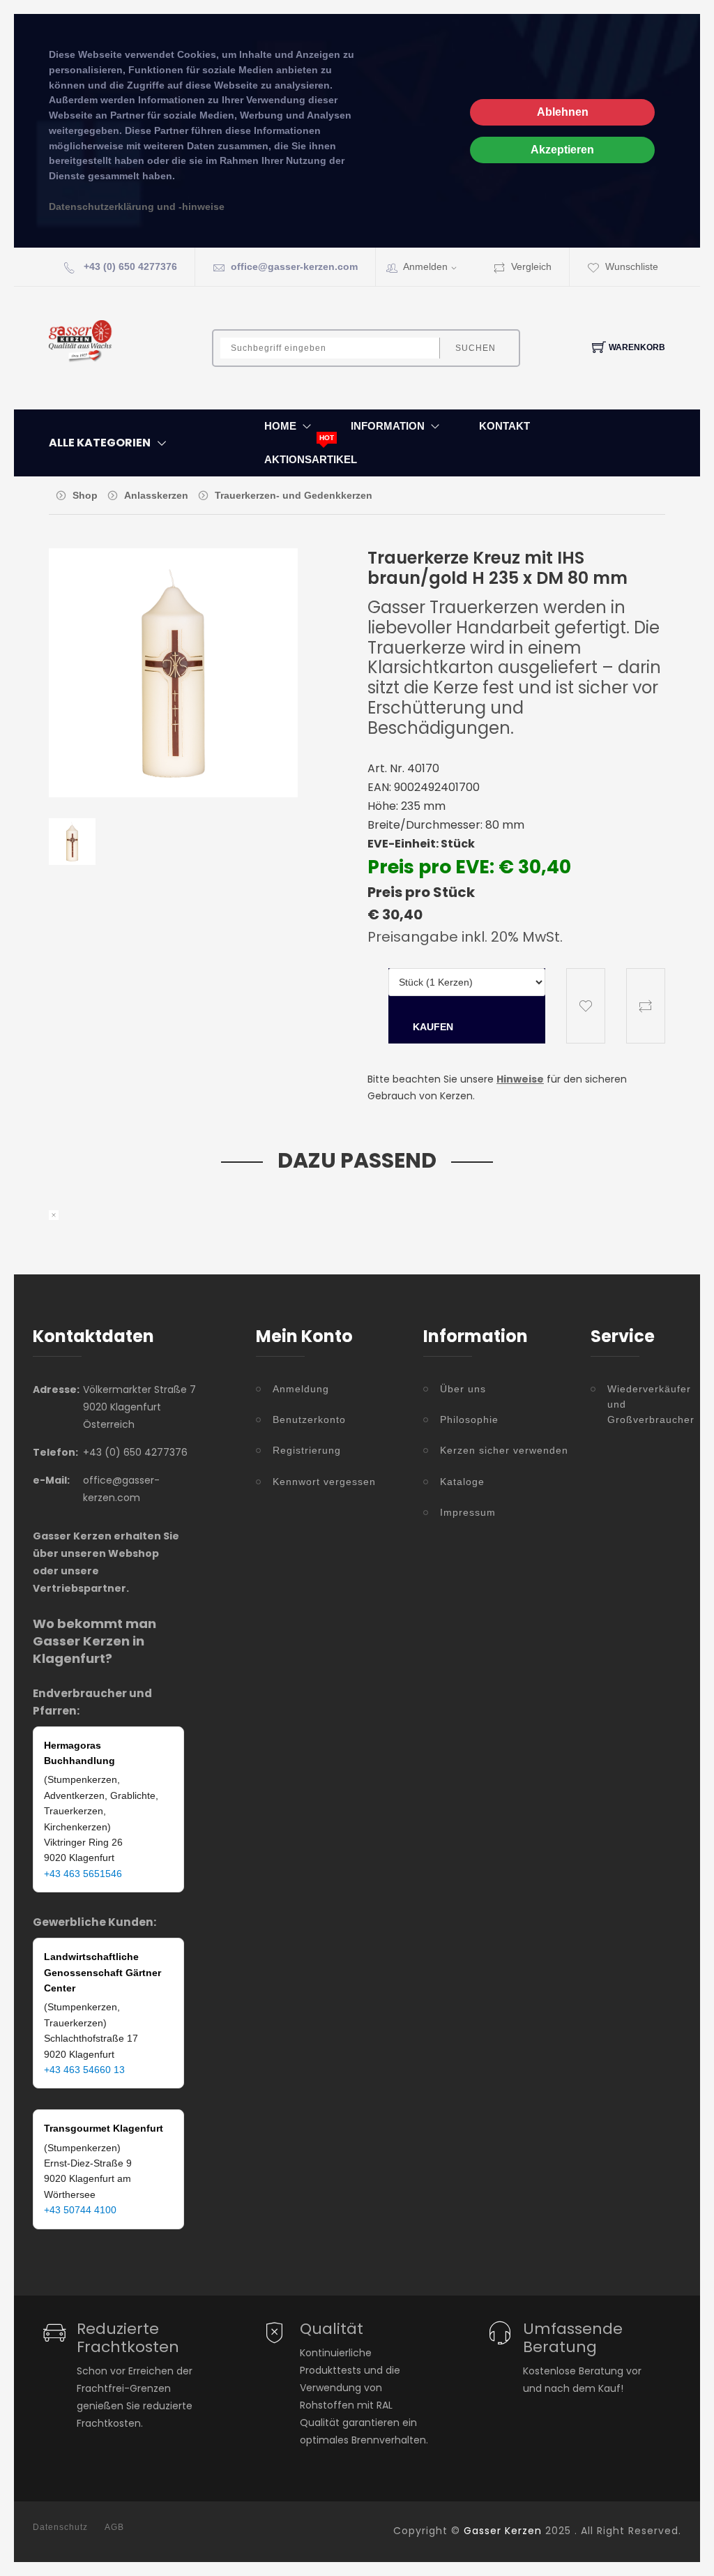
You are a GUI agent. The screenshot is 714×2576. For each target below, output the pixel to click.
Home (280, 426)
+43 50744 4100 (80, 2210)
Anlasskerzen (156, 495)
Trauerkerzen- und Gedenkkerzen (294, 495)
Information (388, 426)
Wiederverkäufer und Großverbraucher (644, 1404)
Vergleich (531, 266)
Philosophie (469, 1419)
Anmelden (425, 266)
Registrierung (307, 1450)
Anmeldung (301, 1389)
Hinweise (520, 1079)
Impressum (468, 1512)
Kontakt (504, 426)
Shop (85, 495)
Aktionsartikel (311, 459)
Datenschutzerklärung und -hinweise (137, 207)
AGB (114, 2527)
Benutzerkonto (309, 1419)
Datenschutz (60, 2527)
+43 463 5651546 (83, 1874)
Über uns (463, 1389)
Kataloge (462, 1482)
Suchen (476, 348)
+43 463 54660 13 (84, 2070)
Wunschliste (632, 266)
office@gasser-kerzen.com (294, 266)
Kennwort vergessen (324, 1482)
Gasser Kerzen (503, 2531)
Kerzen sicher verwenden (504, 1450)
